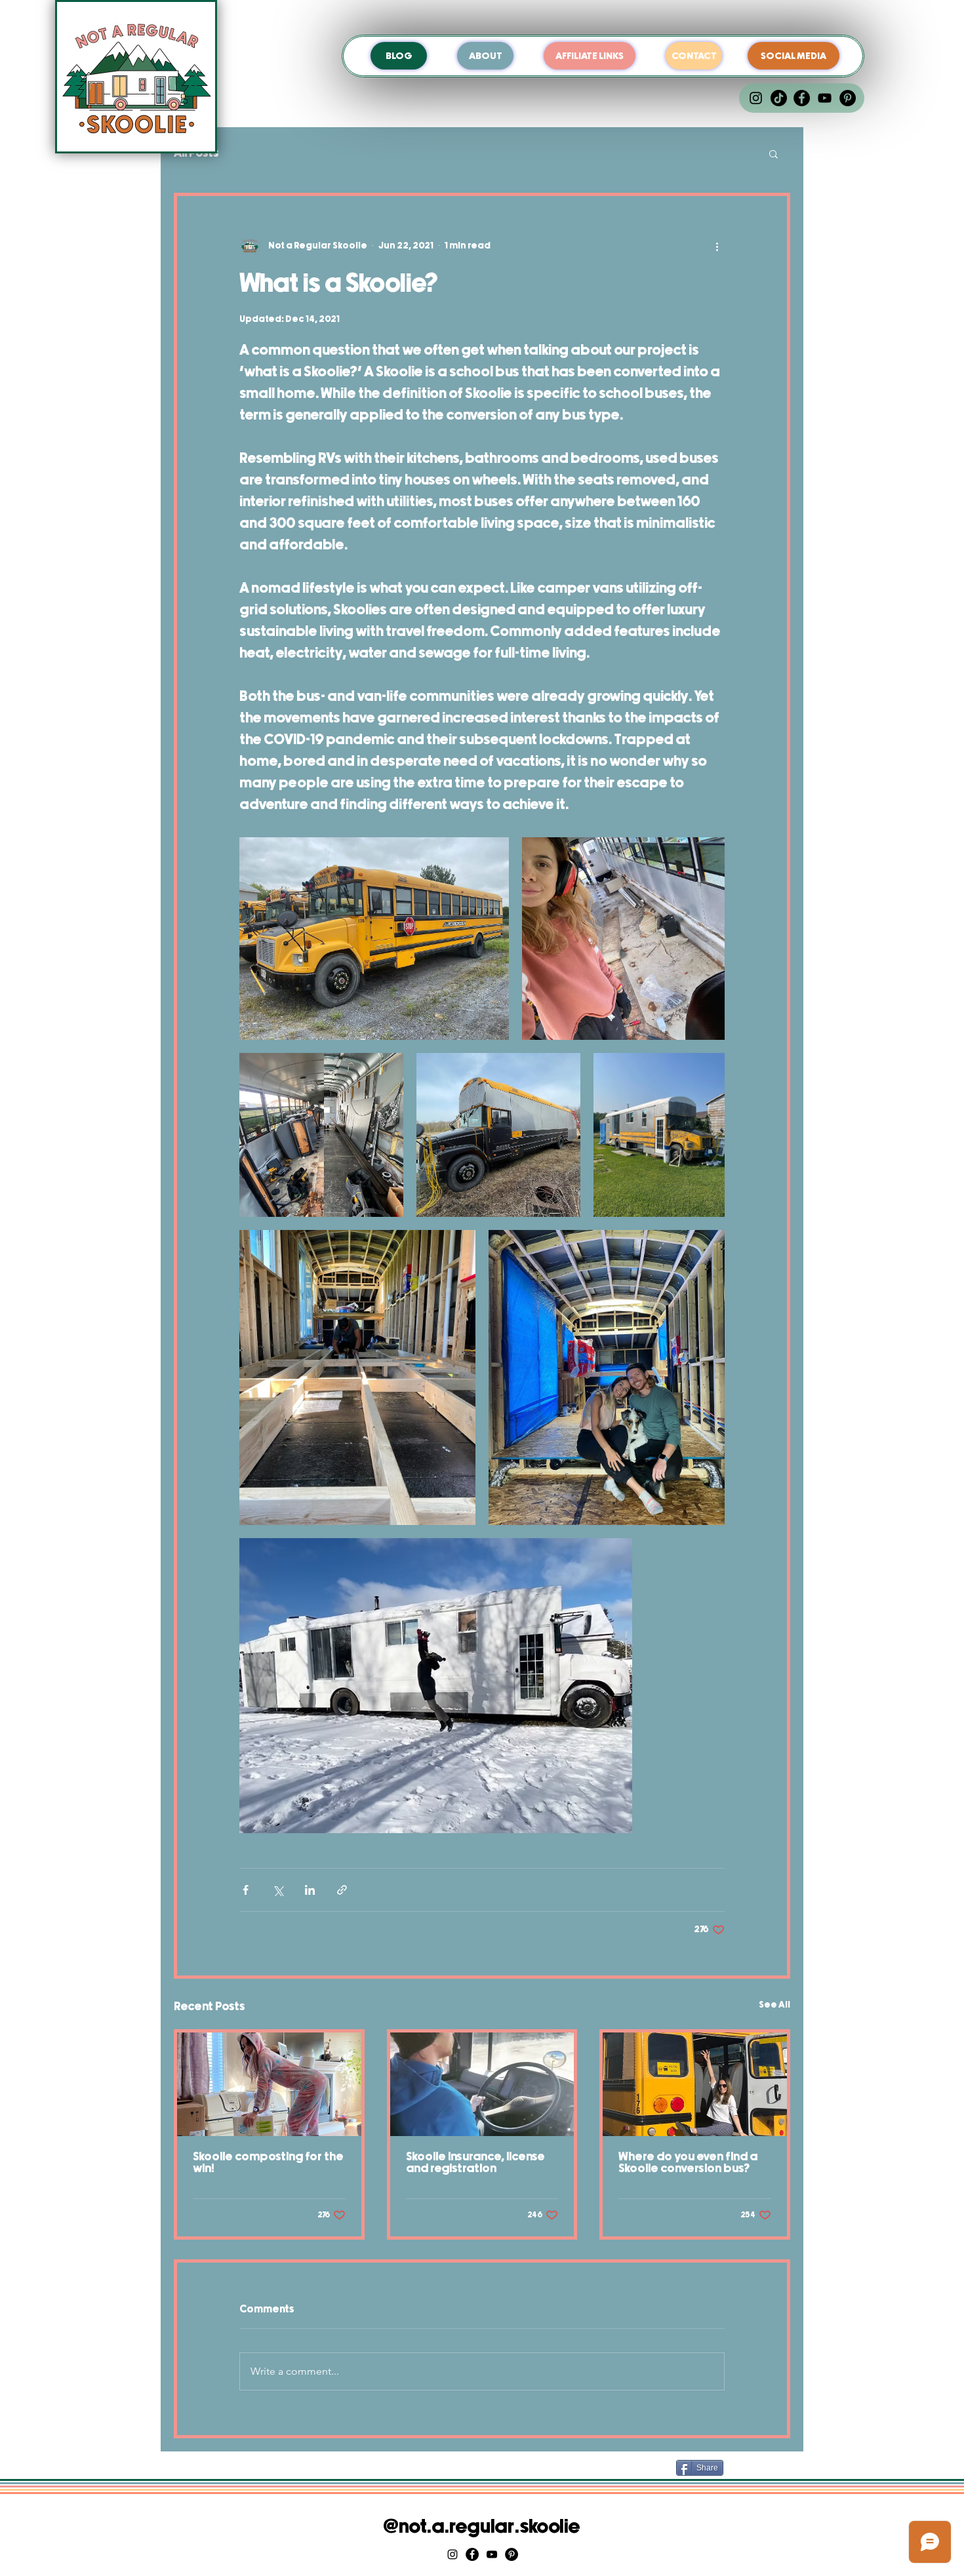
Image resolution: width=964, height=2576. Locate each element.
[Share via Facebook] (246, 1890)
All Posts (196, 153)
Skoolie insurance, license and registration (475, 2163)
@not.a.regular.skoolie (482, 2527)
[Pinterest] (848, 98)
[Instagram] (756, 98)
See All (774, 2005)
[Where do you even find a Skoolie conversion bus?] (695, 2084)
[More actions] (717, 246)
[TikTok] (779, 98)
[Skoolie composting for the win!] (269, 2084)
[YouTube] (825, 98)
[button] (773, 153)
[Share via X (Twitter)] (278, 1890)
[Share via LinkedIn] (310, 1890)
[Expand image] (374, 939)
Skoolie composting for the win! (268, 2163)
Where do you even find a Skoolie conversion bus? (688, 2163)
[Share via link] (342, 1890)
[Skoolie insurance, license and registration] (482, 2084)
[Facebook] (802, 98)
